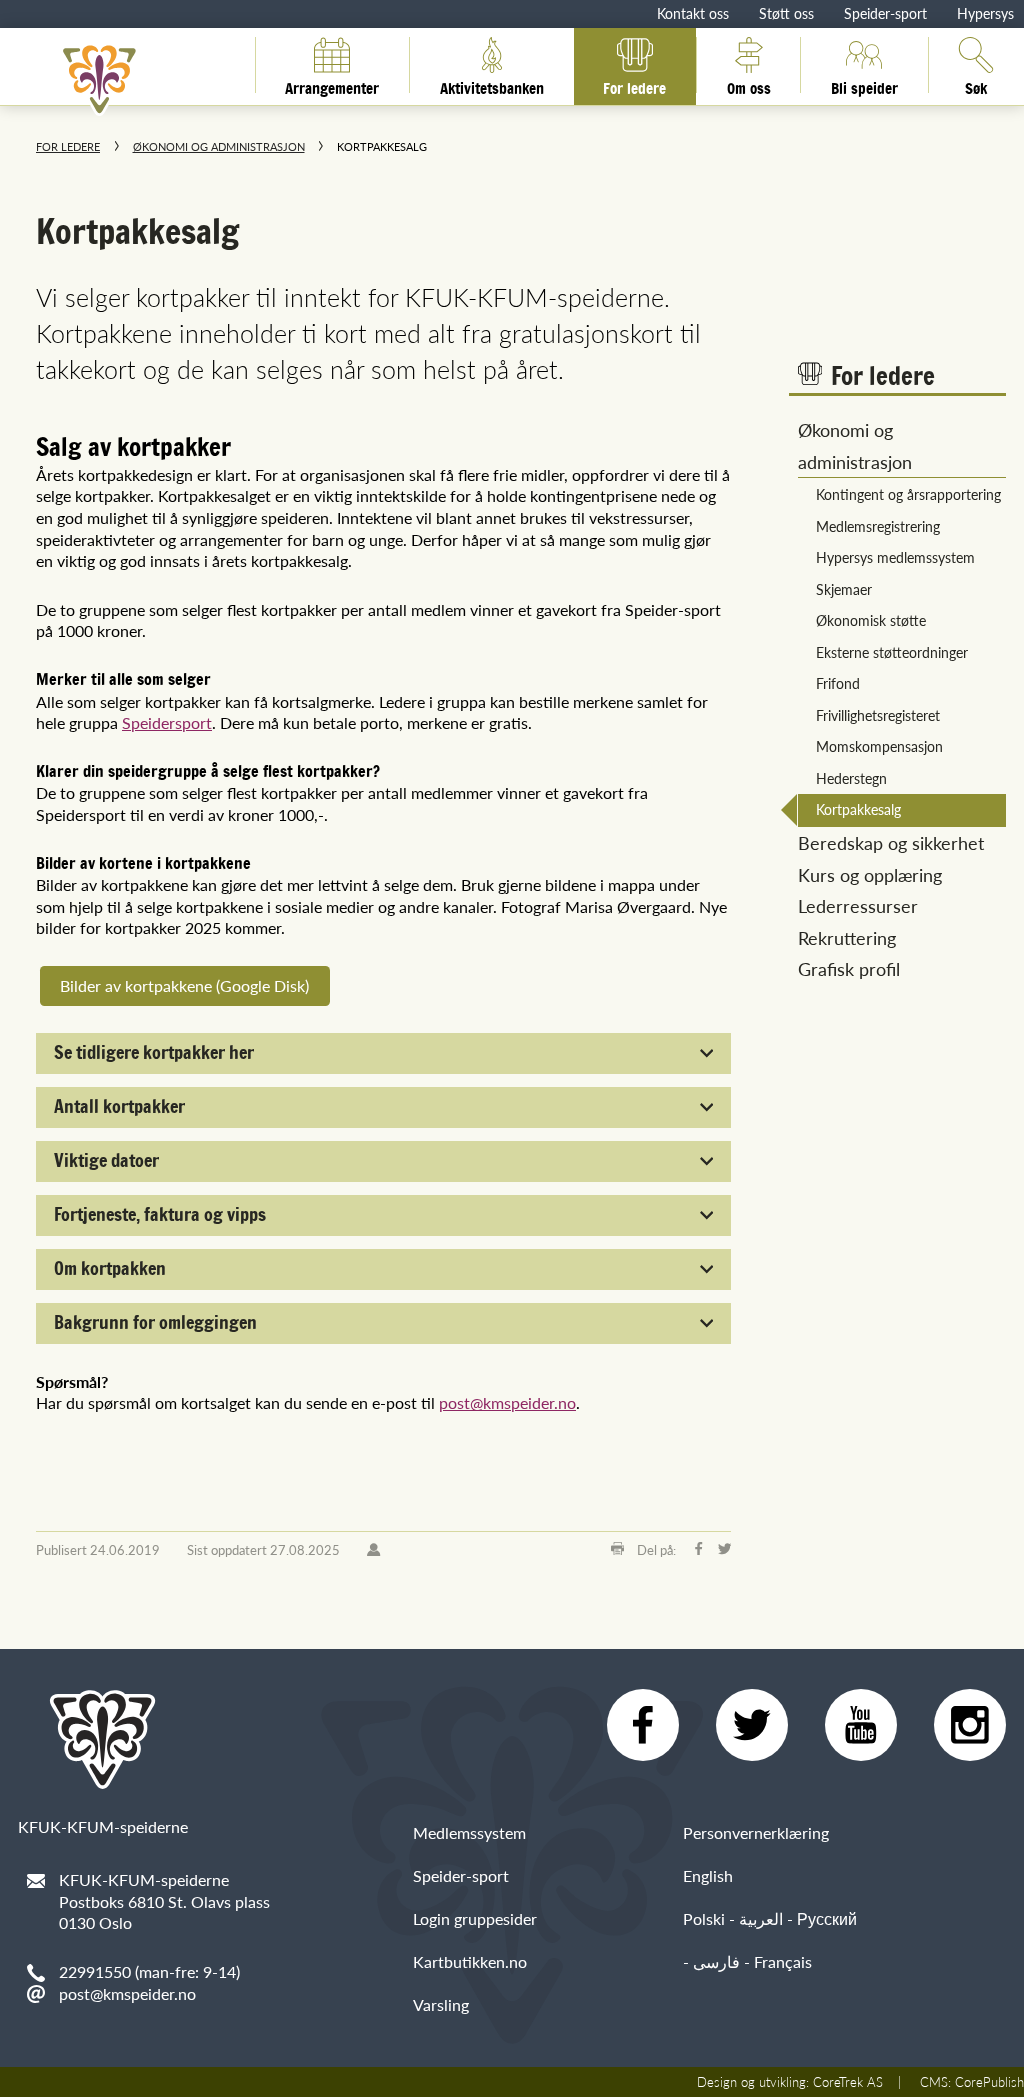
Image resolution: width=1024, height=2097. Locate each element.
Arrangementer (332, 85)
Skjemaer (844, 589)
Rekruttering (847, 937)
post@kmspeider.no (507, 1402)
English (708, 1875)
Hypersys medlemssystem (895, 557)
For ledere (634, 85)
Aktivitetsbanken (492, 85)
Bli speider (864, 85)
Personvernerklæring (756, 1832)
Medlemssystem (469, 1832)
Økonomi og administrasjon (219, 146)
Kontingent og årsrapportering (908, 494)
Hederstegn (851, 778)
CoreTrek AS (848, 2082)
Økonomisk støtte (871, 620)
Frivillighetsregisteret (878, 715)
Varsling (441, 2004)
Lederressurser (858, 905)
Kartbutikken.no (470, 1961)
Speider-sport (885, 13)
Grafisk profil (849, 968)
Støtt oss (786, 13)
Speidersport (167, 722)
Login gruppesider (475, 1918)
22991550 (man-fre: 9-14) (149, 1971)
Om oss (749, 85)
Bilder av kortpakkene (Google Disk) (184, 985)
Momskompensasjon (879, 746)
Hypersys (985, 13)
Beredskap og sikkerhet (891, 842)
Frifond (838, 683)
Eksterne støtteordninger (892, 652)
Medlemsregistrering (878, 526)
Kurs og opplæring (870, 874)
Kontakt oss (693, 13)
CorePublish (989, 2082)
